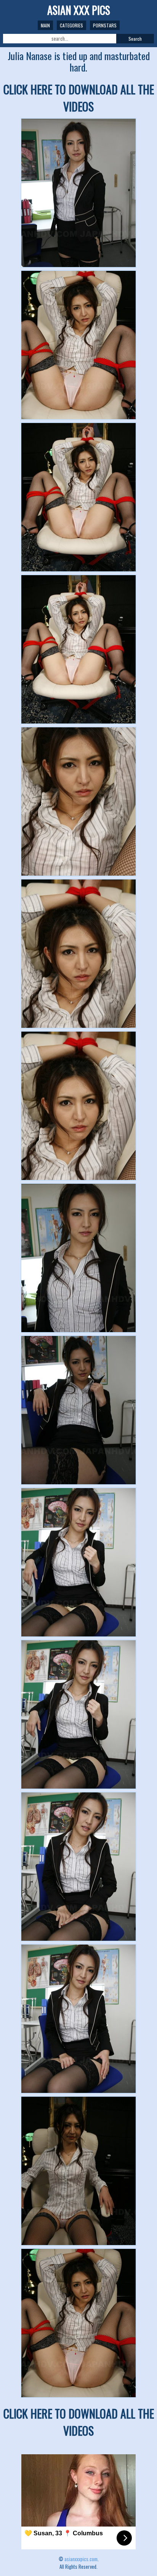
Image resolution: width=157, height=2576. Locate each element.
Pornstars (105, 25)
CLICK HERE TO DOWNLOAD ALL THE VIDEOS (79, 98)
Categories (71, 25)
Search (135, 39)
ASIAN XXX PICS (79, 10)
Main (45, 25)
